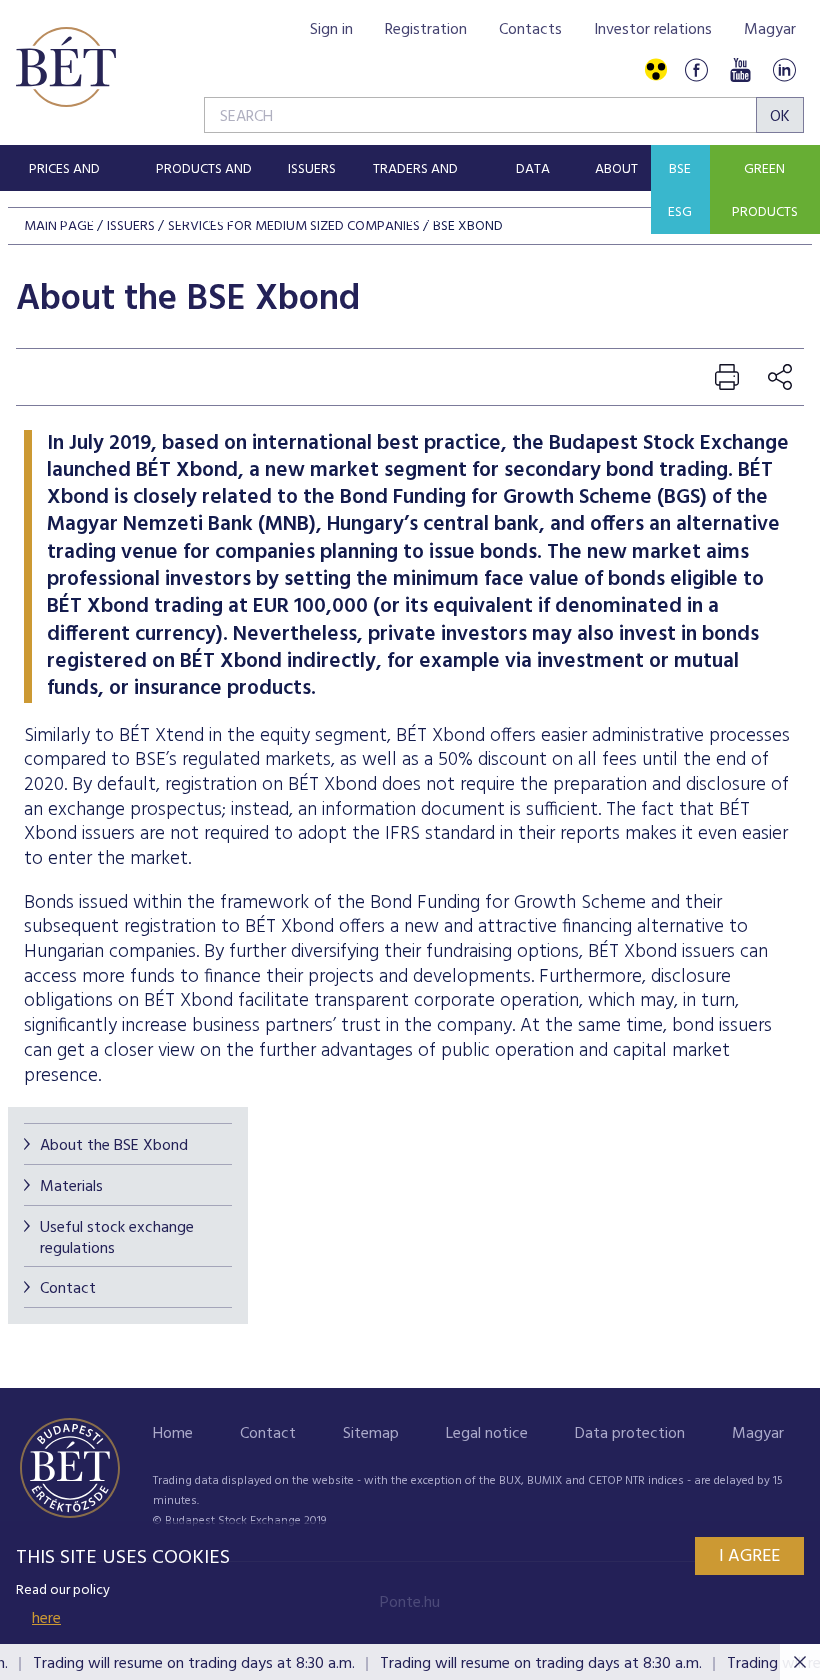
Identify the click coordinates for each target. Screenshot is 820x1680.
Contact (68, 1289)
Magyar (770, 30)
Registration (426, 30)
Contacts (530, 30)
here (46, 1619)
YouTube (740, 70)
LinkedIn (784, 70)
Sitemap (371, 1434)
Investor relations (653, 30)
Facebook (696, 70)
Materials (71, 1187)
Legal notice (487, 1434)
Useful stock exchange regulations (117, 1238)
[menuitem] (64, 168)
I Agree (749, 1556)
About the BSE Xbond (114, 1146)
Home (173, 1434)
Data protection (630, 1434)
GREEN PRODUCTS (765, 191)
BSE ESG (680, 191)
